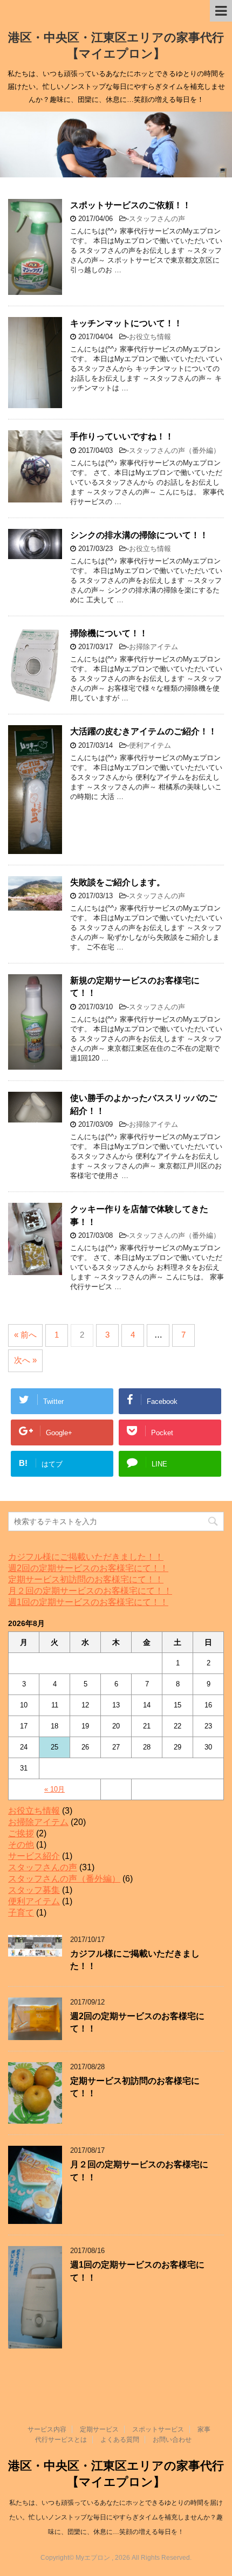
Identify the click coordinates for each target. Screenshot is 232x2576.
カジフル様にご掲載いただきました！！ (86, 1557)
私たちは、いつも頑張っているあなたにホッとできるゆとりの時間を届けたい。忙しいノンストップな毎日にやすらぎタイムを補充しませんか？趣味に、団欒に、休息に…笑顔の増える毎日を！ (116, 2517)
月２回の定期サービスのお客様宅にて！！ (90, 1591)
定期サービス (99, 2429)
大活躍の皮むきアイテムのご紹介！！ (144, 731)
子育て (21, 1913)
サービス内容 (47, 2429)
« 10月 (54, 1789)
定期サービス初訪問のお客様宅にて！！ (86, 1579)
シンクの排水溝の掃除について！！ (139, 535)
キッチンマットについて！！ (126, 323)
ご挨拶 (21, 1833)
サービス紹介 (34, 1856)
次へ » (25, 1360)
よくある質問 (120, 2440)
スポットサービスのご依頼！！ (131, 205)
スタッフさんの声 (157, 219)
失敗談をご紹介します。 (118, 882)
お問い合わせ (172, 2440)
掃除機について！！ (109, 633)
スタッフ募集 (34, 1890)
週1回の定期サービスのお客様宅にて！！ (88, 1602)
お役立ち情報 (150, 337)
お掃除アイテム (153, 647)
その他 (21, 1845)
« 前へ (25, 1335)
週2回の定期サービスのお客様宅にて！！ (88, 1568)
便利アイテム (150, 745)
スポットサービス (158, 2429)
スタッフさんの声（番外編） (175, 450)
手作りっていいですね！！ (122, 436)
